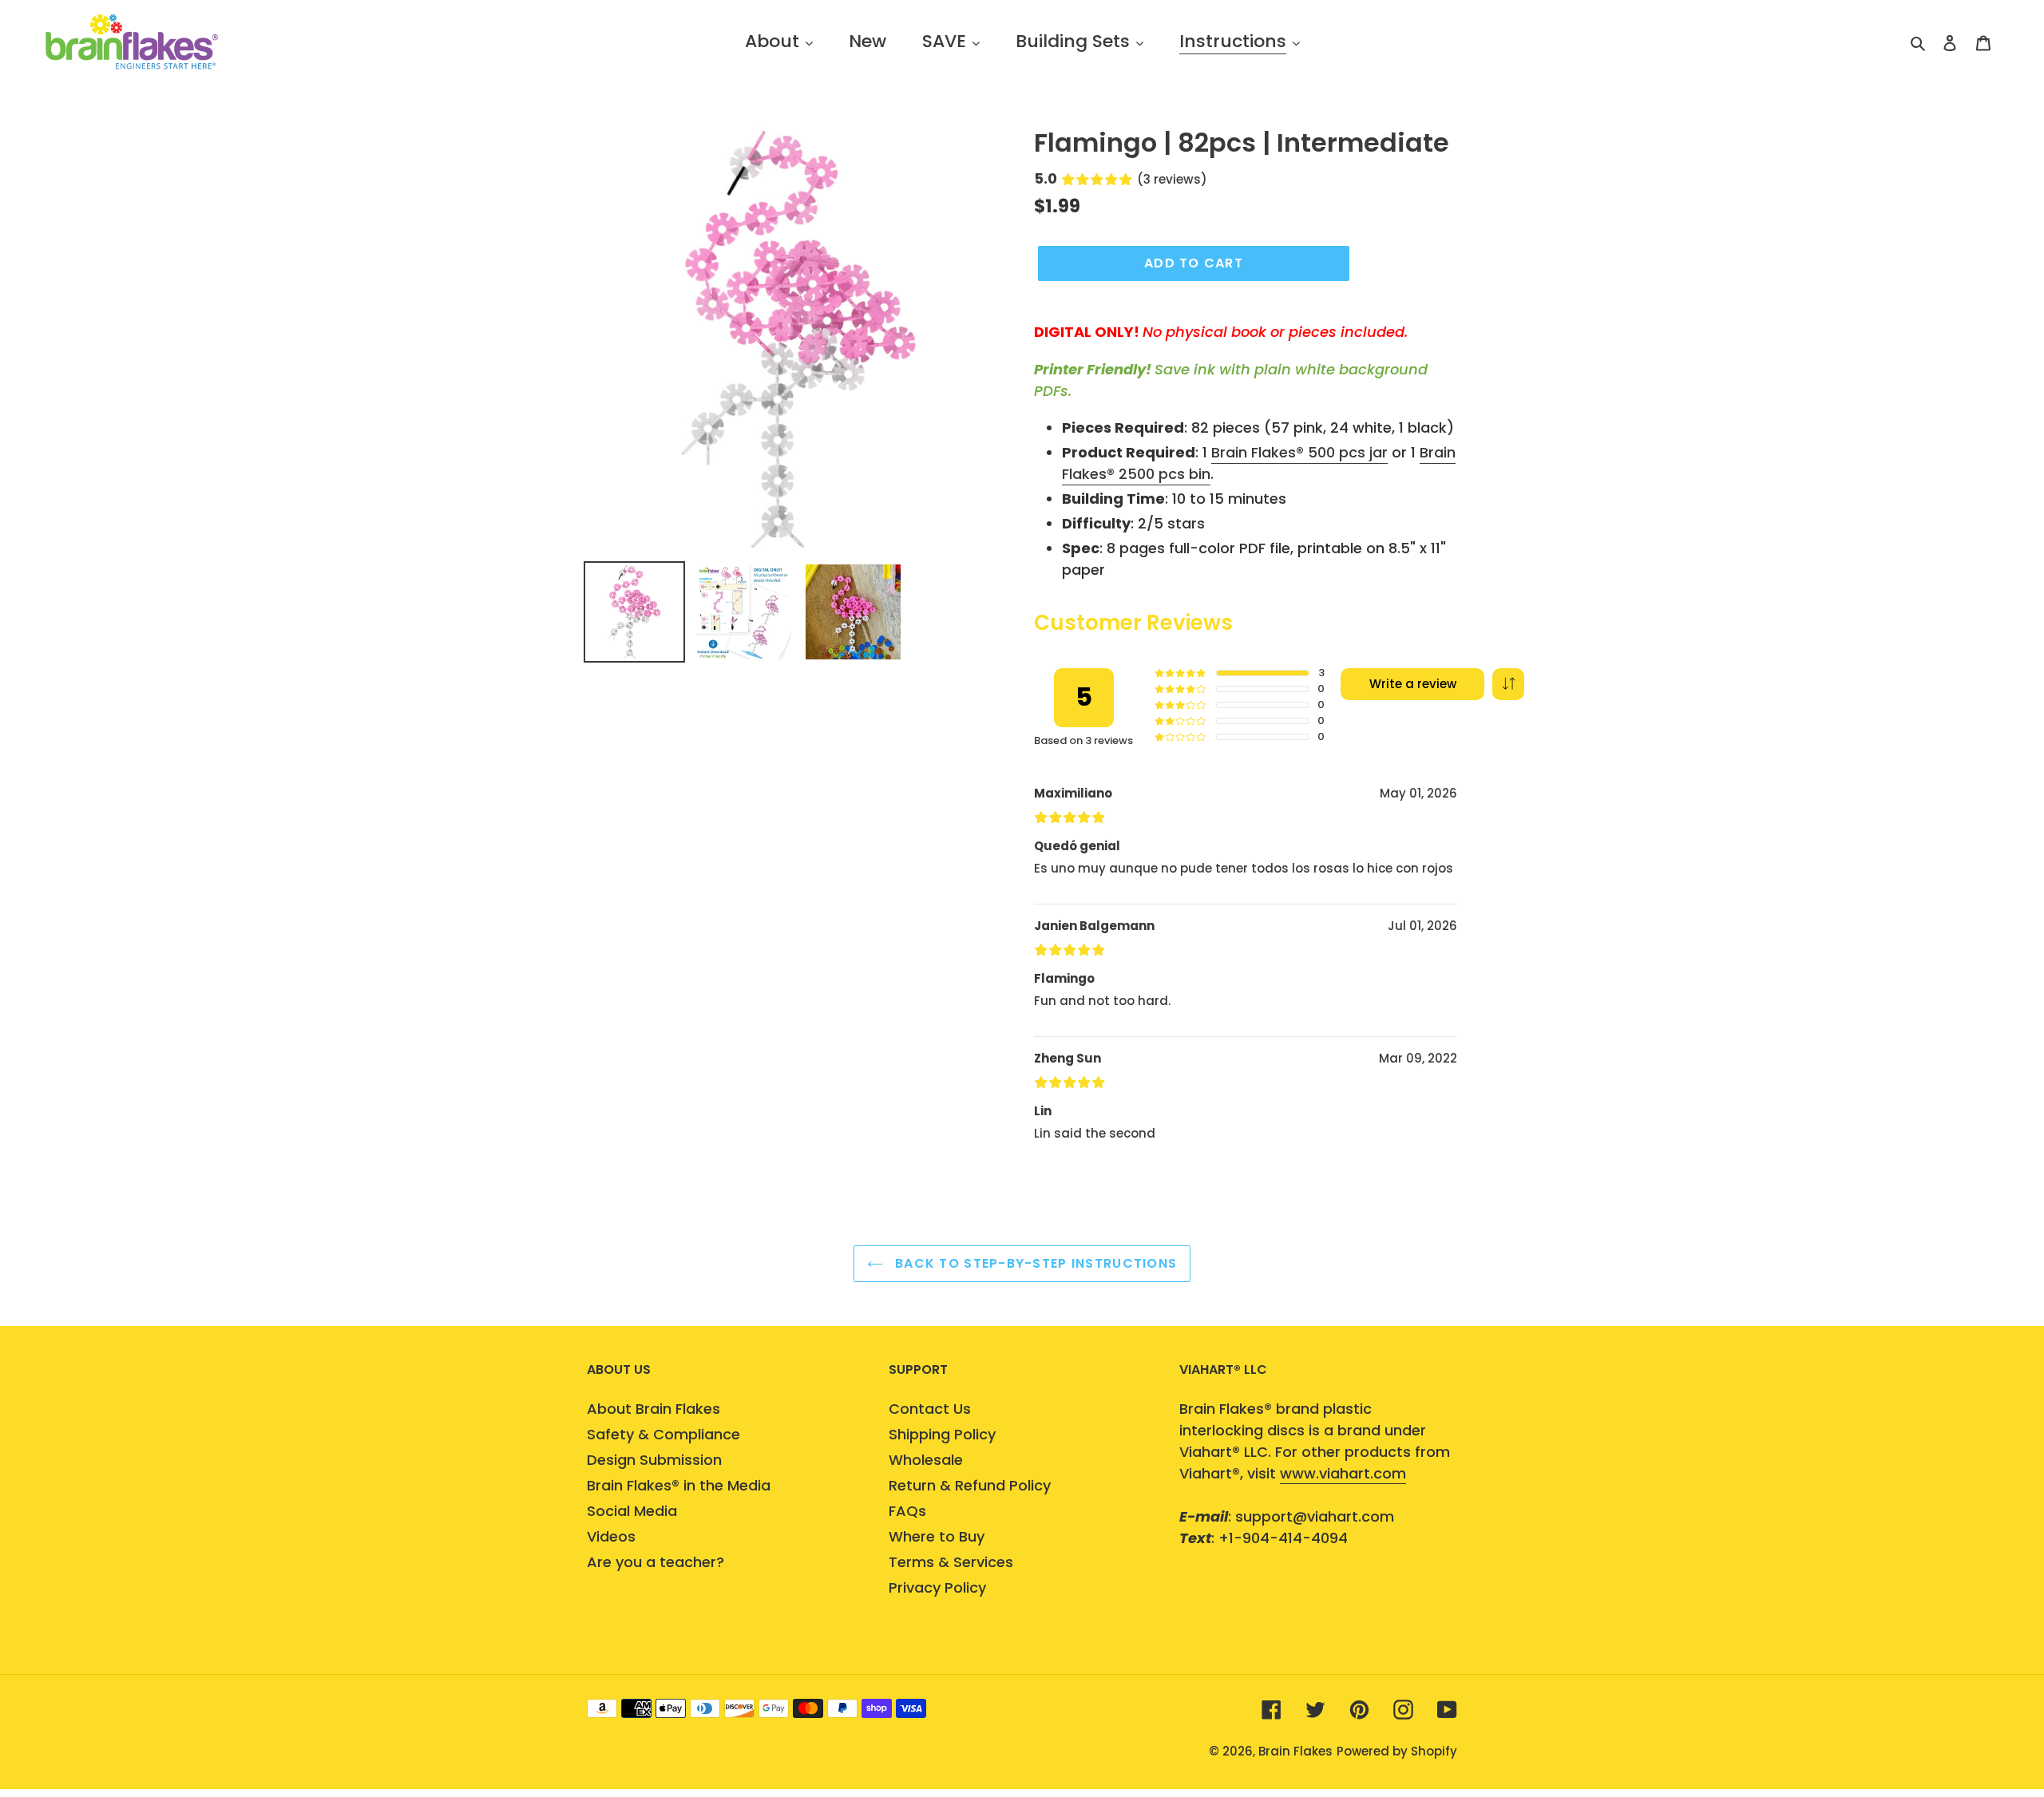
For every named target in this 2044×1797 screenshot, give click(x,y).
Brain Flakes (1295, 1751)
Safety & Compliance (664, 1434)
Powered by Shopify (1397, 1751)
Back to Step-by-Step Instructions (1034, 1263)
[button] (1508, 684)
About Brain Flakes (654, 1409)
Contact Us (930, 1409)
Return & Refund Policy (970, 1485)
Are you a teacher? (656, 1562)
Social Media (632, 1511)
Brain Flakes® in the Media (679, 1485)
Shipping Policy (942, 1434)
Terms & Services (951, 1562)
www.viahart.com (1343, 1473)
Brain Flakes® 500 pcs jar (1299, 452)
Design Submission (654, 1460)
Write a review (1413, 684)
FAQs (907, 1511)
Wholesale (926, 1460)
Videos (611, 1536)
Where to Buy (937, 1536)
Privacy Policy (937, 1587)
